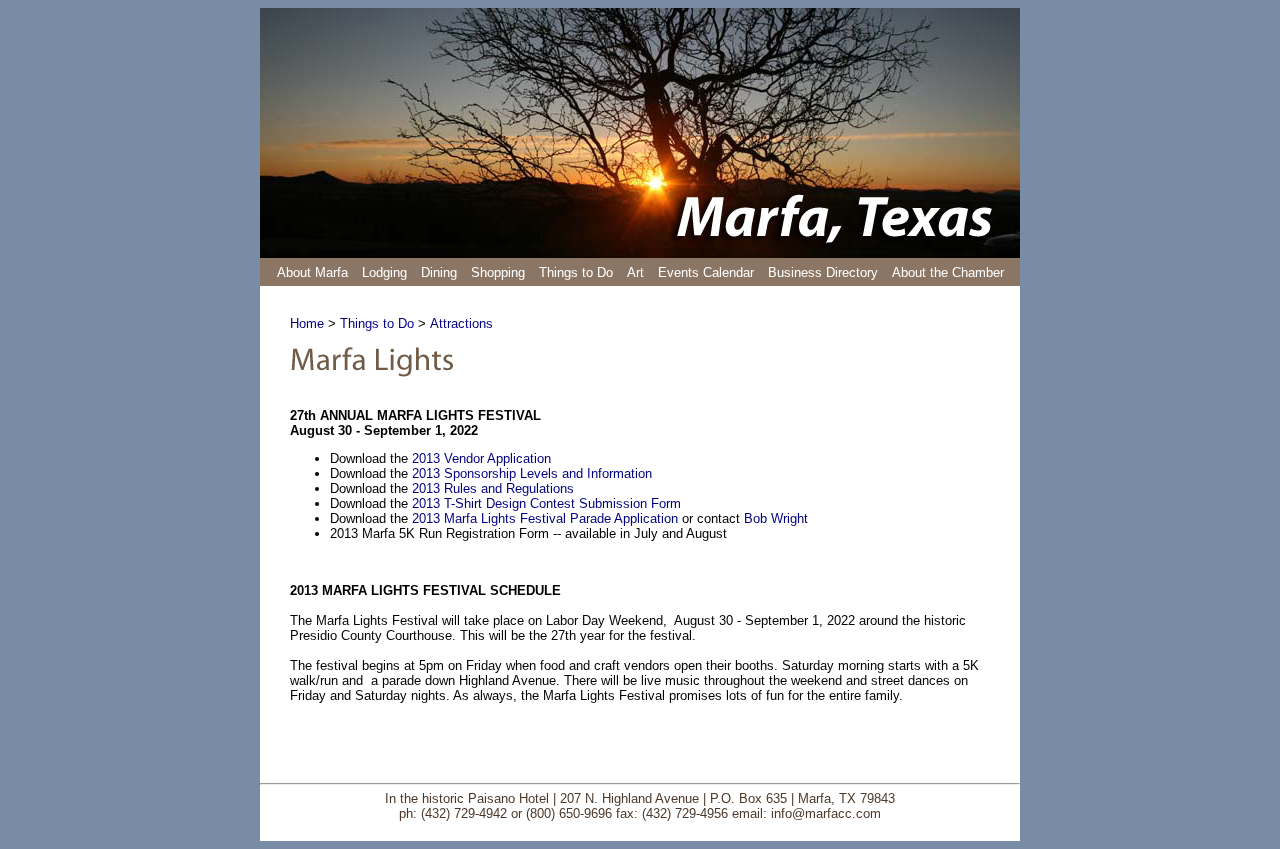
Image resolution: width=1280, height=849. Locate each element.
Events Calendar (706, 272)
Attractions (461, 323)
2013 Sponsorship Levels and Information (532, 473)
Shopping (498, 272)
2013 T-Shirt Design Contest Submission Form (546, 503)
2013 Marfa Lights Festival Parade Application (545, 518)
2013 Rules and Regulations (493, 488)
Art (635, 272)
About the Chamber (948, 272)
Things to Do (576, 272)
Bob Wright (776, 518)
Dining (439, 272)
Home (307, 323)
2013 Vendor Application (481, 458)
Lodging (384, 272)
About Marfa (312, 272)
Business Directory (823, 272)
